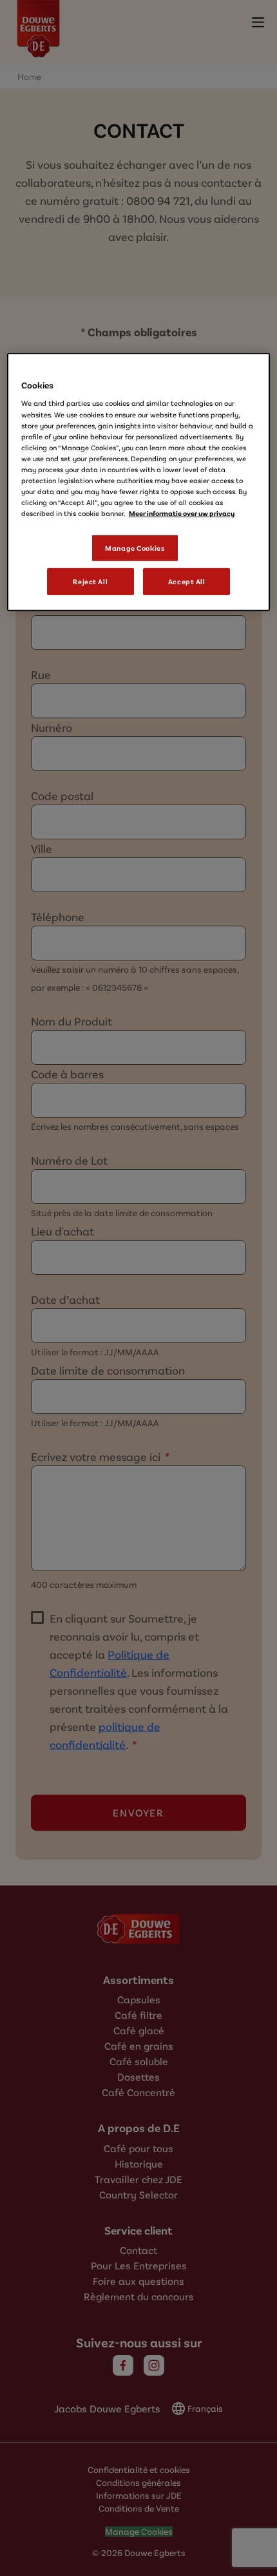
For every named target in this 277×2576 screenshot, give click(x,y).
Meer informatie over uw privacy (182, 513)
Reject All (90, 581)
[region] (139, 482)
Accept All (187, 581)
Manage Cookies (135, 548)
